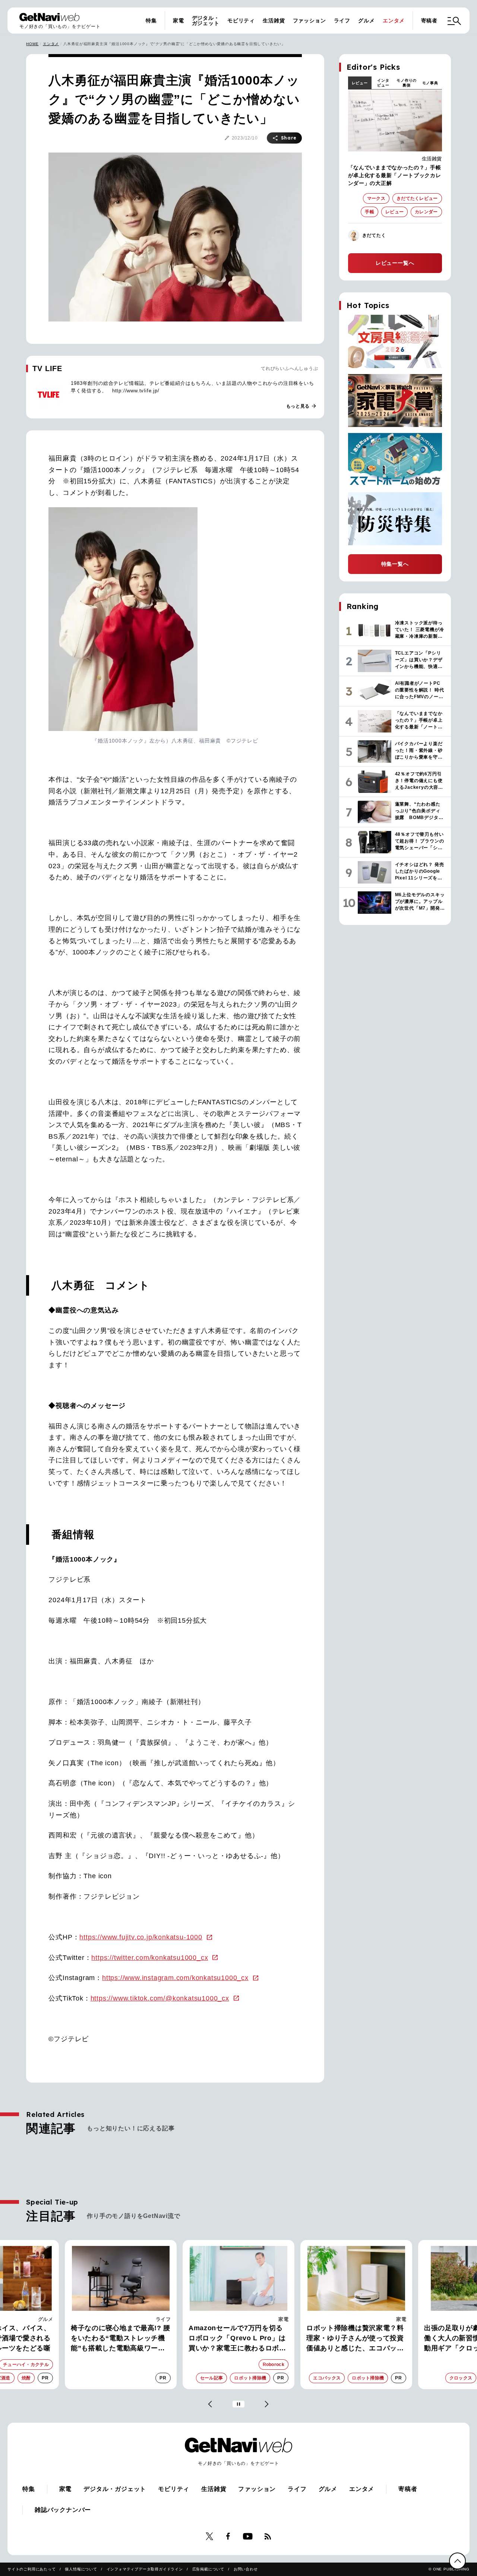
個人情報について (81, 2569)
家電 (179, 21)
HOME (32, 44)
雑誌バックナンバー (63, 2510)
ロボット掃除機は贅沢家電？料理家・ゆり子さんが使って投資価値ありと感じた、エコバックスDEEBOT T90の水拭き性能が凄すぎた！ (356, 2339)
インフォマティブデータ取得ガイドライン (145, 2569)
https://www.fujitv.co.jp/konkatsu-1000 (141, 1937)
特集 (151, 21)
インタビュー (383, 83)
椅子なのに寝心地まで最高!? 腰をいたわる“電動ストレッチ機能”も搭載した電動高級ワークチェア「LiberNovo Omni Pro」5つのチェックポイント (121, 2339)
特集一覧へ (395, 564)
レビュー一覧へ (395, 263)
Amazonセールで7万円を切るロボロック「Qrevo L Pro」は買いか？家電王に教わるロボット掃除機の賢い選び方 (237, 2339)
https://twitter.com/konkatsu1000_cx (150, 1958)
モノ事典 (430, 83)
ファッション (309, 21)
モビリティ (241, 21)
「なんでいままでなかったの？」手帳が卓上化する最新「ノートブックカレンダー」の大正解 (395, 175)
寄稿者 (429, 21)
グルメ (366, 21)
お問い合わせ (246, 2569)
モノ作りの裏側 (407, 83)
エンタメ (394, 21)
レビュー (360, 83)
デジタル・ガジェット (206, 21)
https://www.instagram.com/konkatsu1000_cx (175, 1978)
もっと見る (301, 406)
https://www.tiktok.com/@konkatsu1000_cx (160, 1998)
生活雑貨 (274, 21)
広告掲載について (208, 2569)
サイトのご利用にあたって (32, 2569)
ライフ (342, 21)
